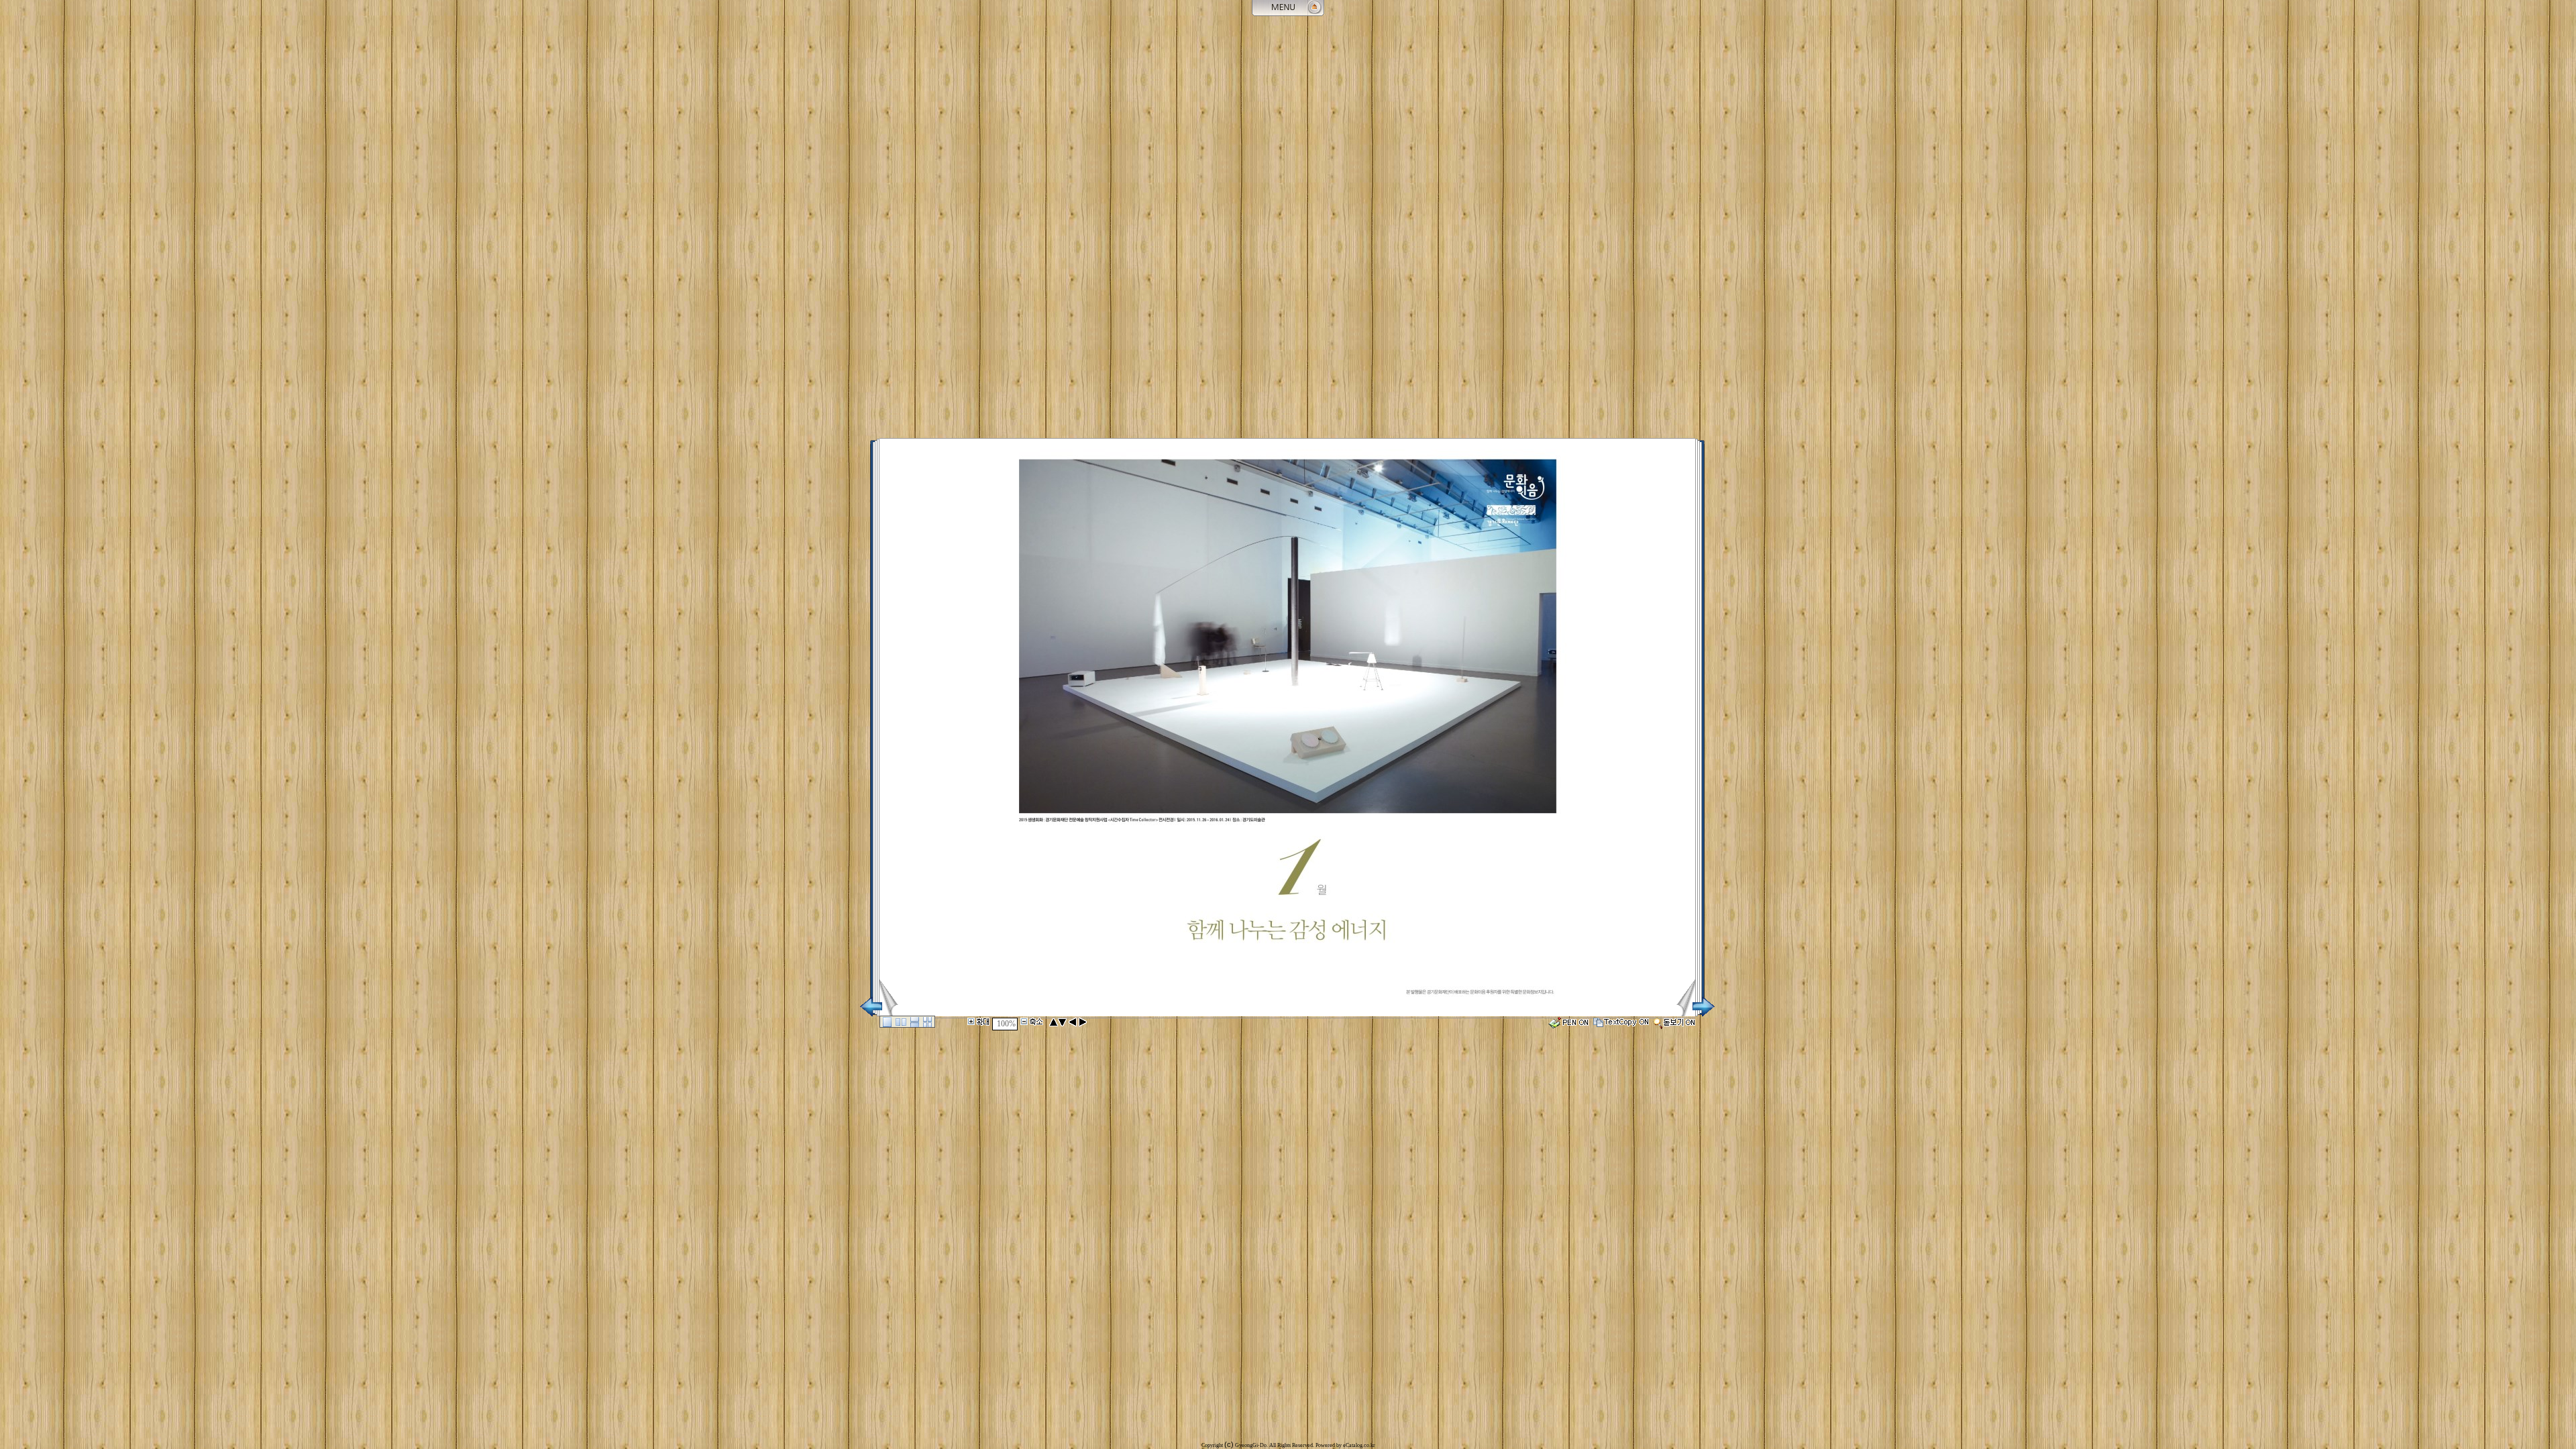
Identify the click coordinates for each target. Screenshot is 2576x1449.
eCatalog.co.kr (1359, 1445)
